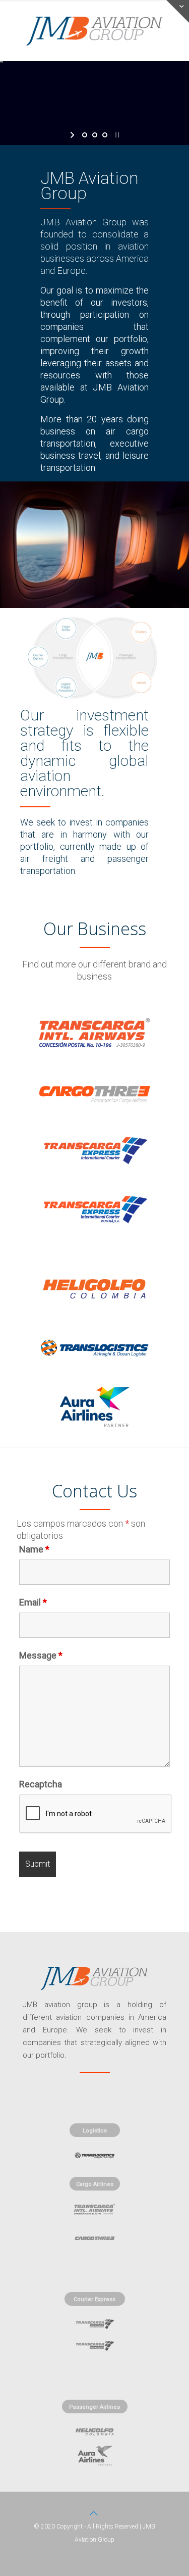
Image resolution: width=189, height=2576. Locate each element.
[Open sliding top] (178, 11)
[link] (94, 1032)
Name (34, 1549)
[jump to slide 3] (105, 135)
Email (33, 1602)
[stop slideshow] (116, 135)
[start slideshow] (73, 135)
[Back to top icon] (95, 2513)
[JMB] (94, 30)
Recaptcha (41, 1784)
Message (41, 1656)
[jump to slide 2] (95, 135)
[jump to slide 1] (85, 135)
